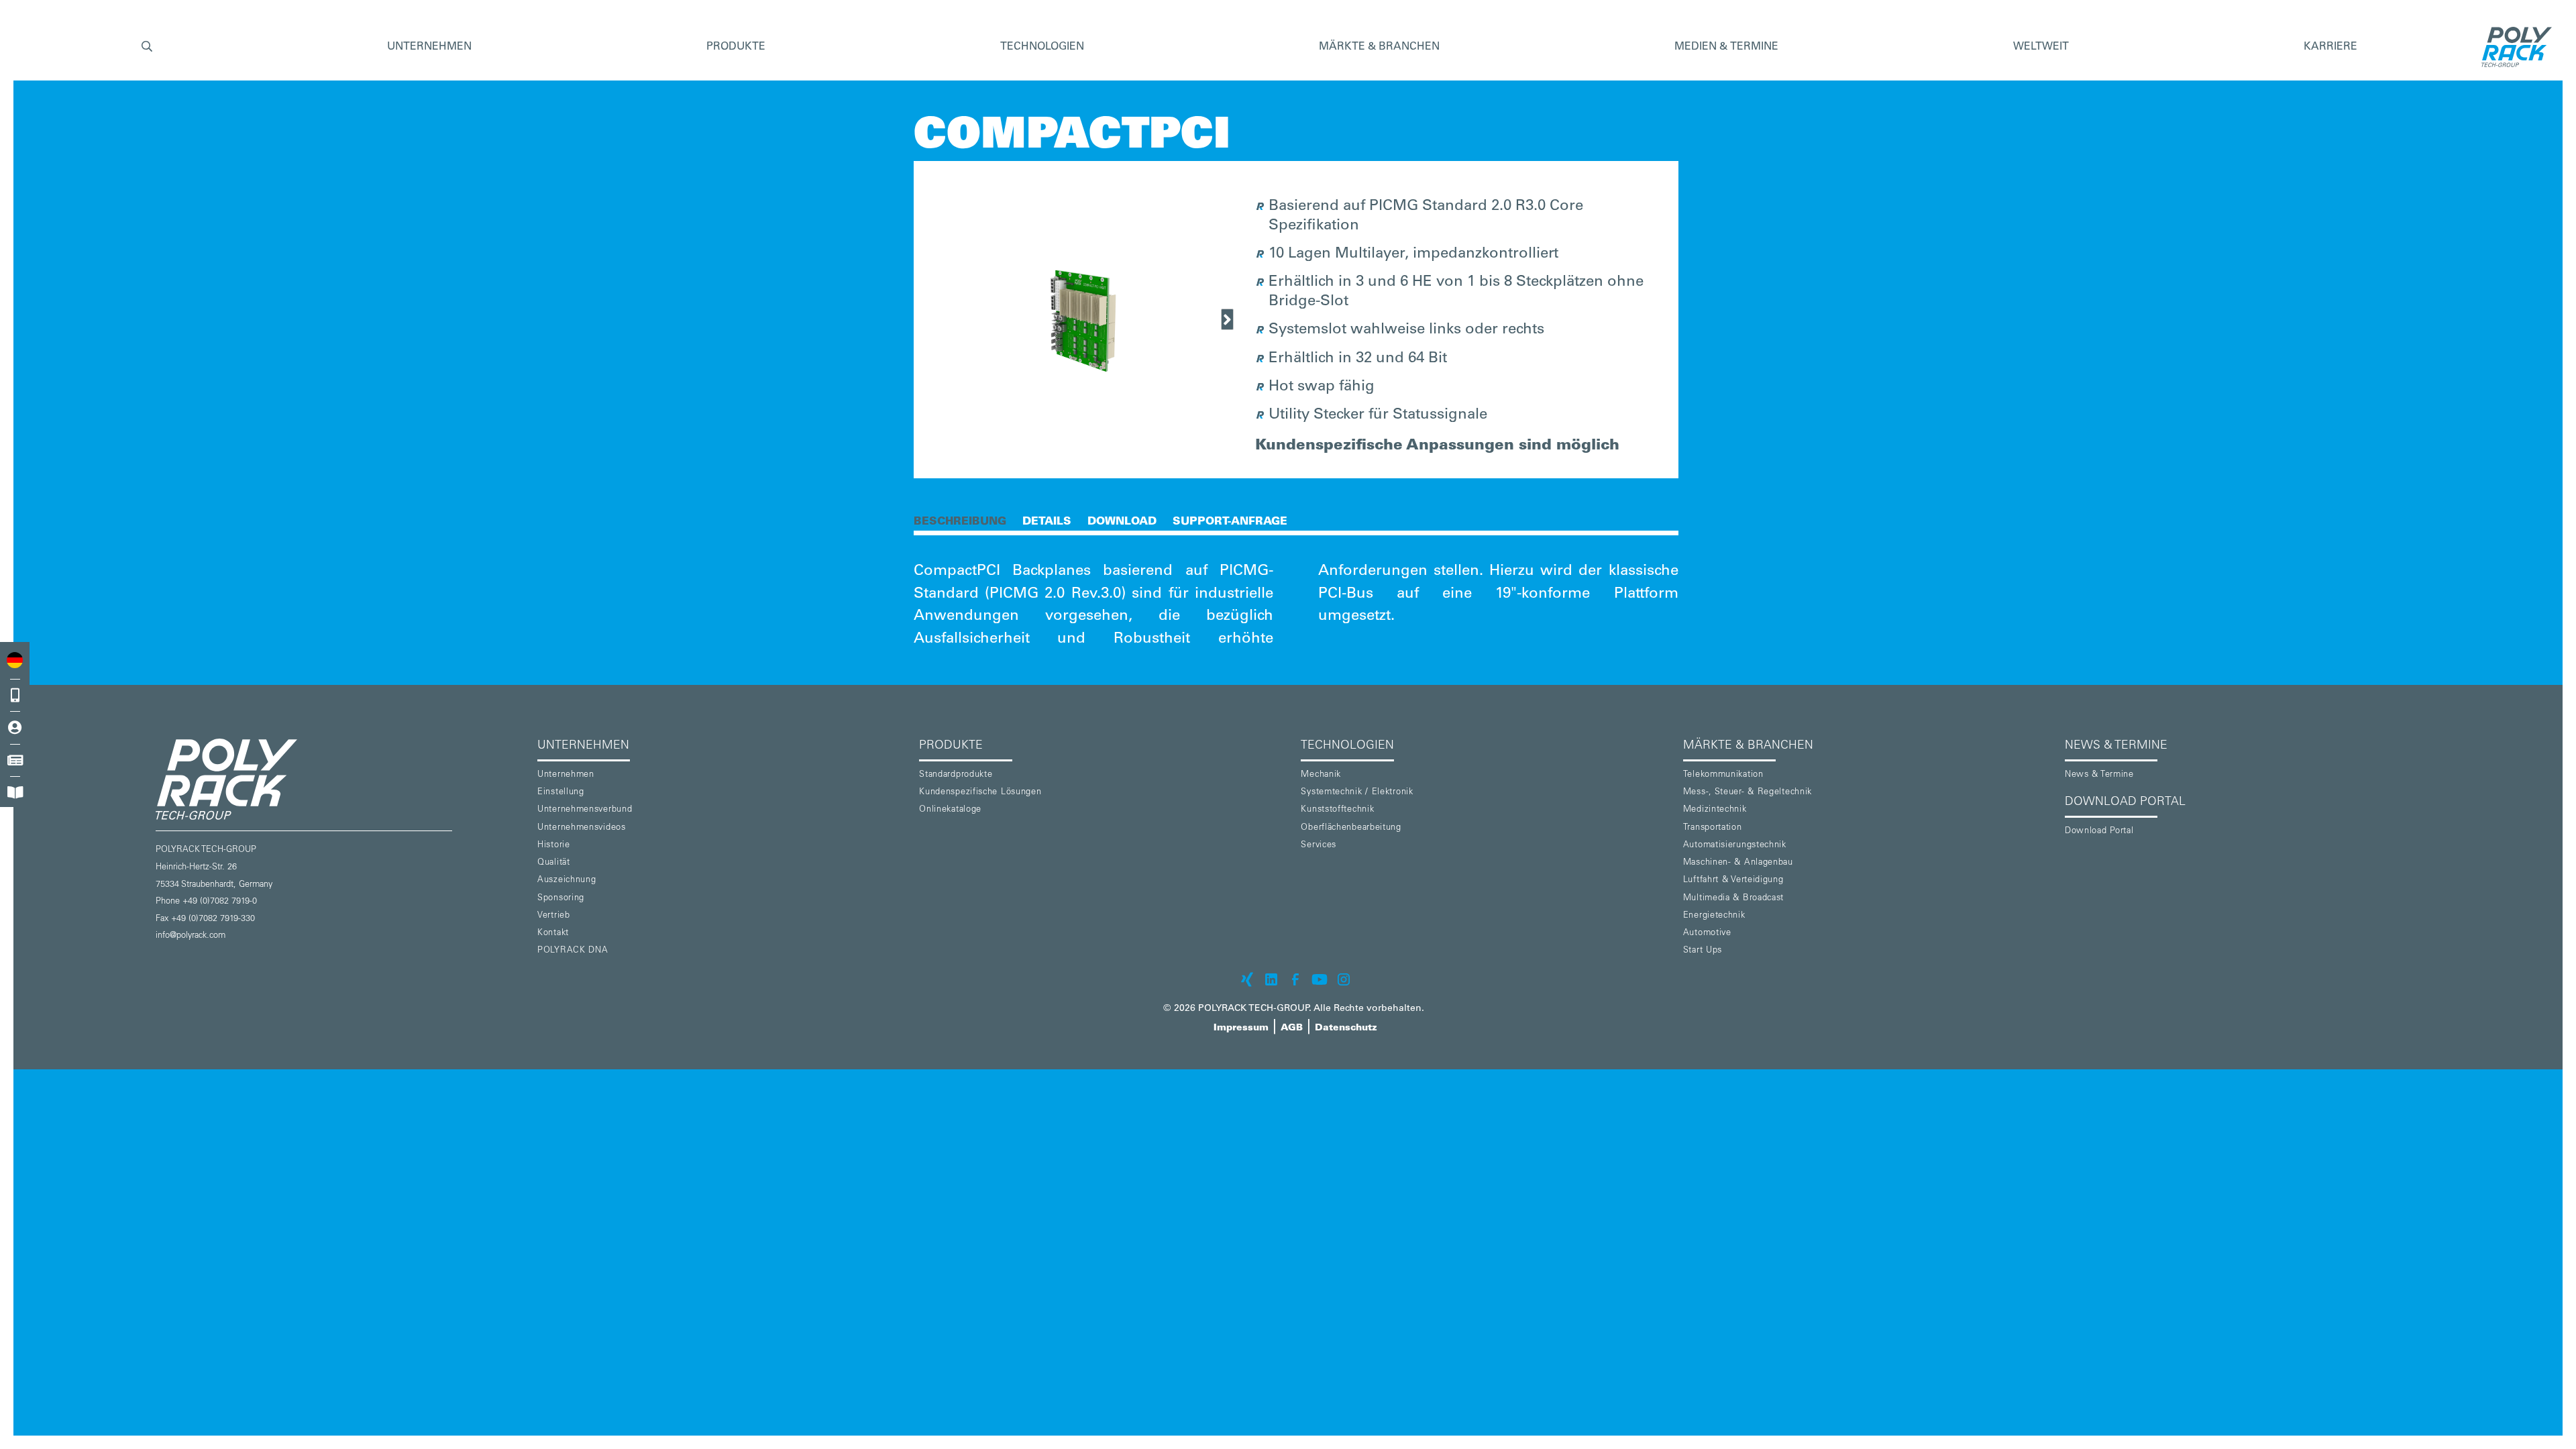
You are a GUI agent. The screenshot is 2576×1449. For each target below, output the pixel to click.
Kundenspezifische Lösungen (980, 793)
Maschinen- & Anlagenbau (1738, 863)
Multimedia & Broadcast (1733, 899)
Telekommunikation (1723, 775)
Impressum (1241, 1028)
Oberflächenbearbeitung (1351, 828)
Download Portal (2099, 831)
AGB (1292, 1028)
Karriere (2330, 47)
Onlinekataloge (950, 810)
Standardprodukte (956, 775)
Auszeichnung (567, 880)
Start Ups (1703, 951)
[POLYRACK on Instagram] (1344, 979)
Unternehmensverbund (585, 810)
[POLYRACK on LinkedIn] (1271, 979)
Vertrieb (554, 916)
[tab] (960, 521)
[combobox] (15, 660)
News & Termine (2099, 775)
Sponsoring (561, 899)
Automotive (1707, 933)
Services (1319, 846)
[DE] (15, 660)
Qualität (554, 863)
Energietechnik (1714, 916)
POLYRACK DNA (573, 951)
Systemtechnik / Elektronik (1357, 793)
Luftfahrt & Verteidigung (1733, 880)
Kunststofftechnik (1337, 810)
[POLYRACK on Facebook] (1295, 979)
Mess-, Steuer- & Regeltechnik (1748, 793)
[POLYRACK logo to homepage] (341, 779)
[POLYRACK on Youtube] (1320, 979)
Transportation (1713, 828)
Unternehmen (566, 775)
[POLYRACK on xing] (1247, 979)
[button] (147, 47)
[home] (2513, 47)
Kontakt (553, 933)
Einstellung (561, 793)
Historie (554, 846)
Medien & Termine (1726, 47)
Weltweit (2041, 47)
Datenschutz (1346, 1028)
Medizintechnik (1715, 810)
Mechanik (1321, 775)
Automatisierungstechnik (1735, 846)
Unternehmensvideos (582, 828)
